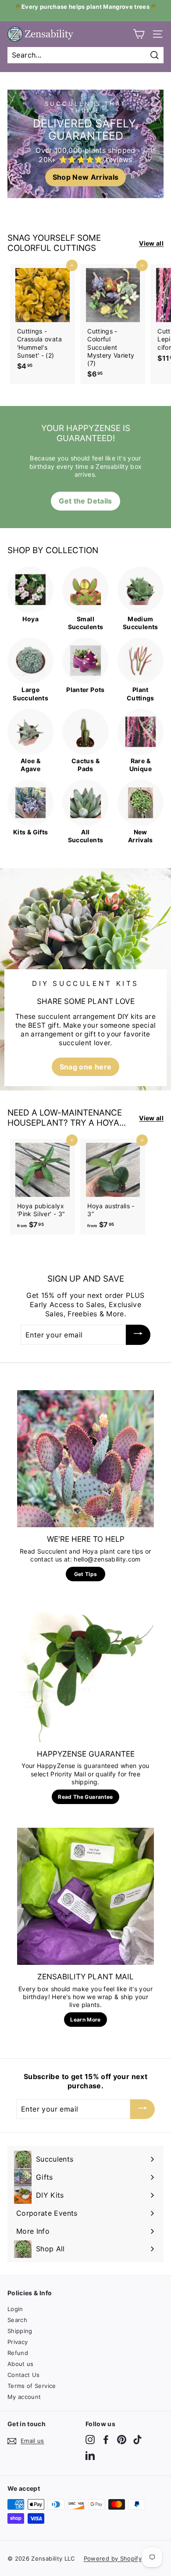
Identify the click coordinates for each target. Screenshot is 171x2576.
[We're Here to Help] (85, 1459)
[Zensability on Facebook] (106, 2440)
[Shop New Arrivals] (85, 144)
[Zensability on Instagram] (90, 2440)
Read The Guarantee (85, 1797)
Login (15, 2309)
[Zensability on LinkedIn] (90, 2455)
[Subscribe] (138, 1335)
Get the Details (85, 501)
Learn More (85, 2020)
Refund (18, 2353)
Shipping (20, 2331)
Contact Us (24, 2375)
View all (151, 243)
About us (21, 2364)
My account (24, 2397)
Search (17, 2320)
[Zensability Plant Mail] (85, 1896)
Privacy (18, 2342)
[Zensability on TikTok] (137, 2440)
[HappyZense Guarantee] (85, 1674)
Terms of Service (32, 2386)
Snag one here (86, 1067)
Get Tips (86, 1574)
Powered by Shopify (113, 2558)
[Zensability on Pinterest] (122, 2440)
